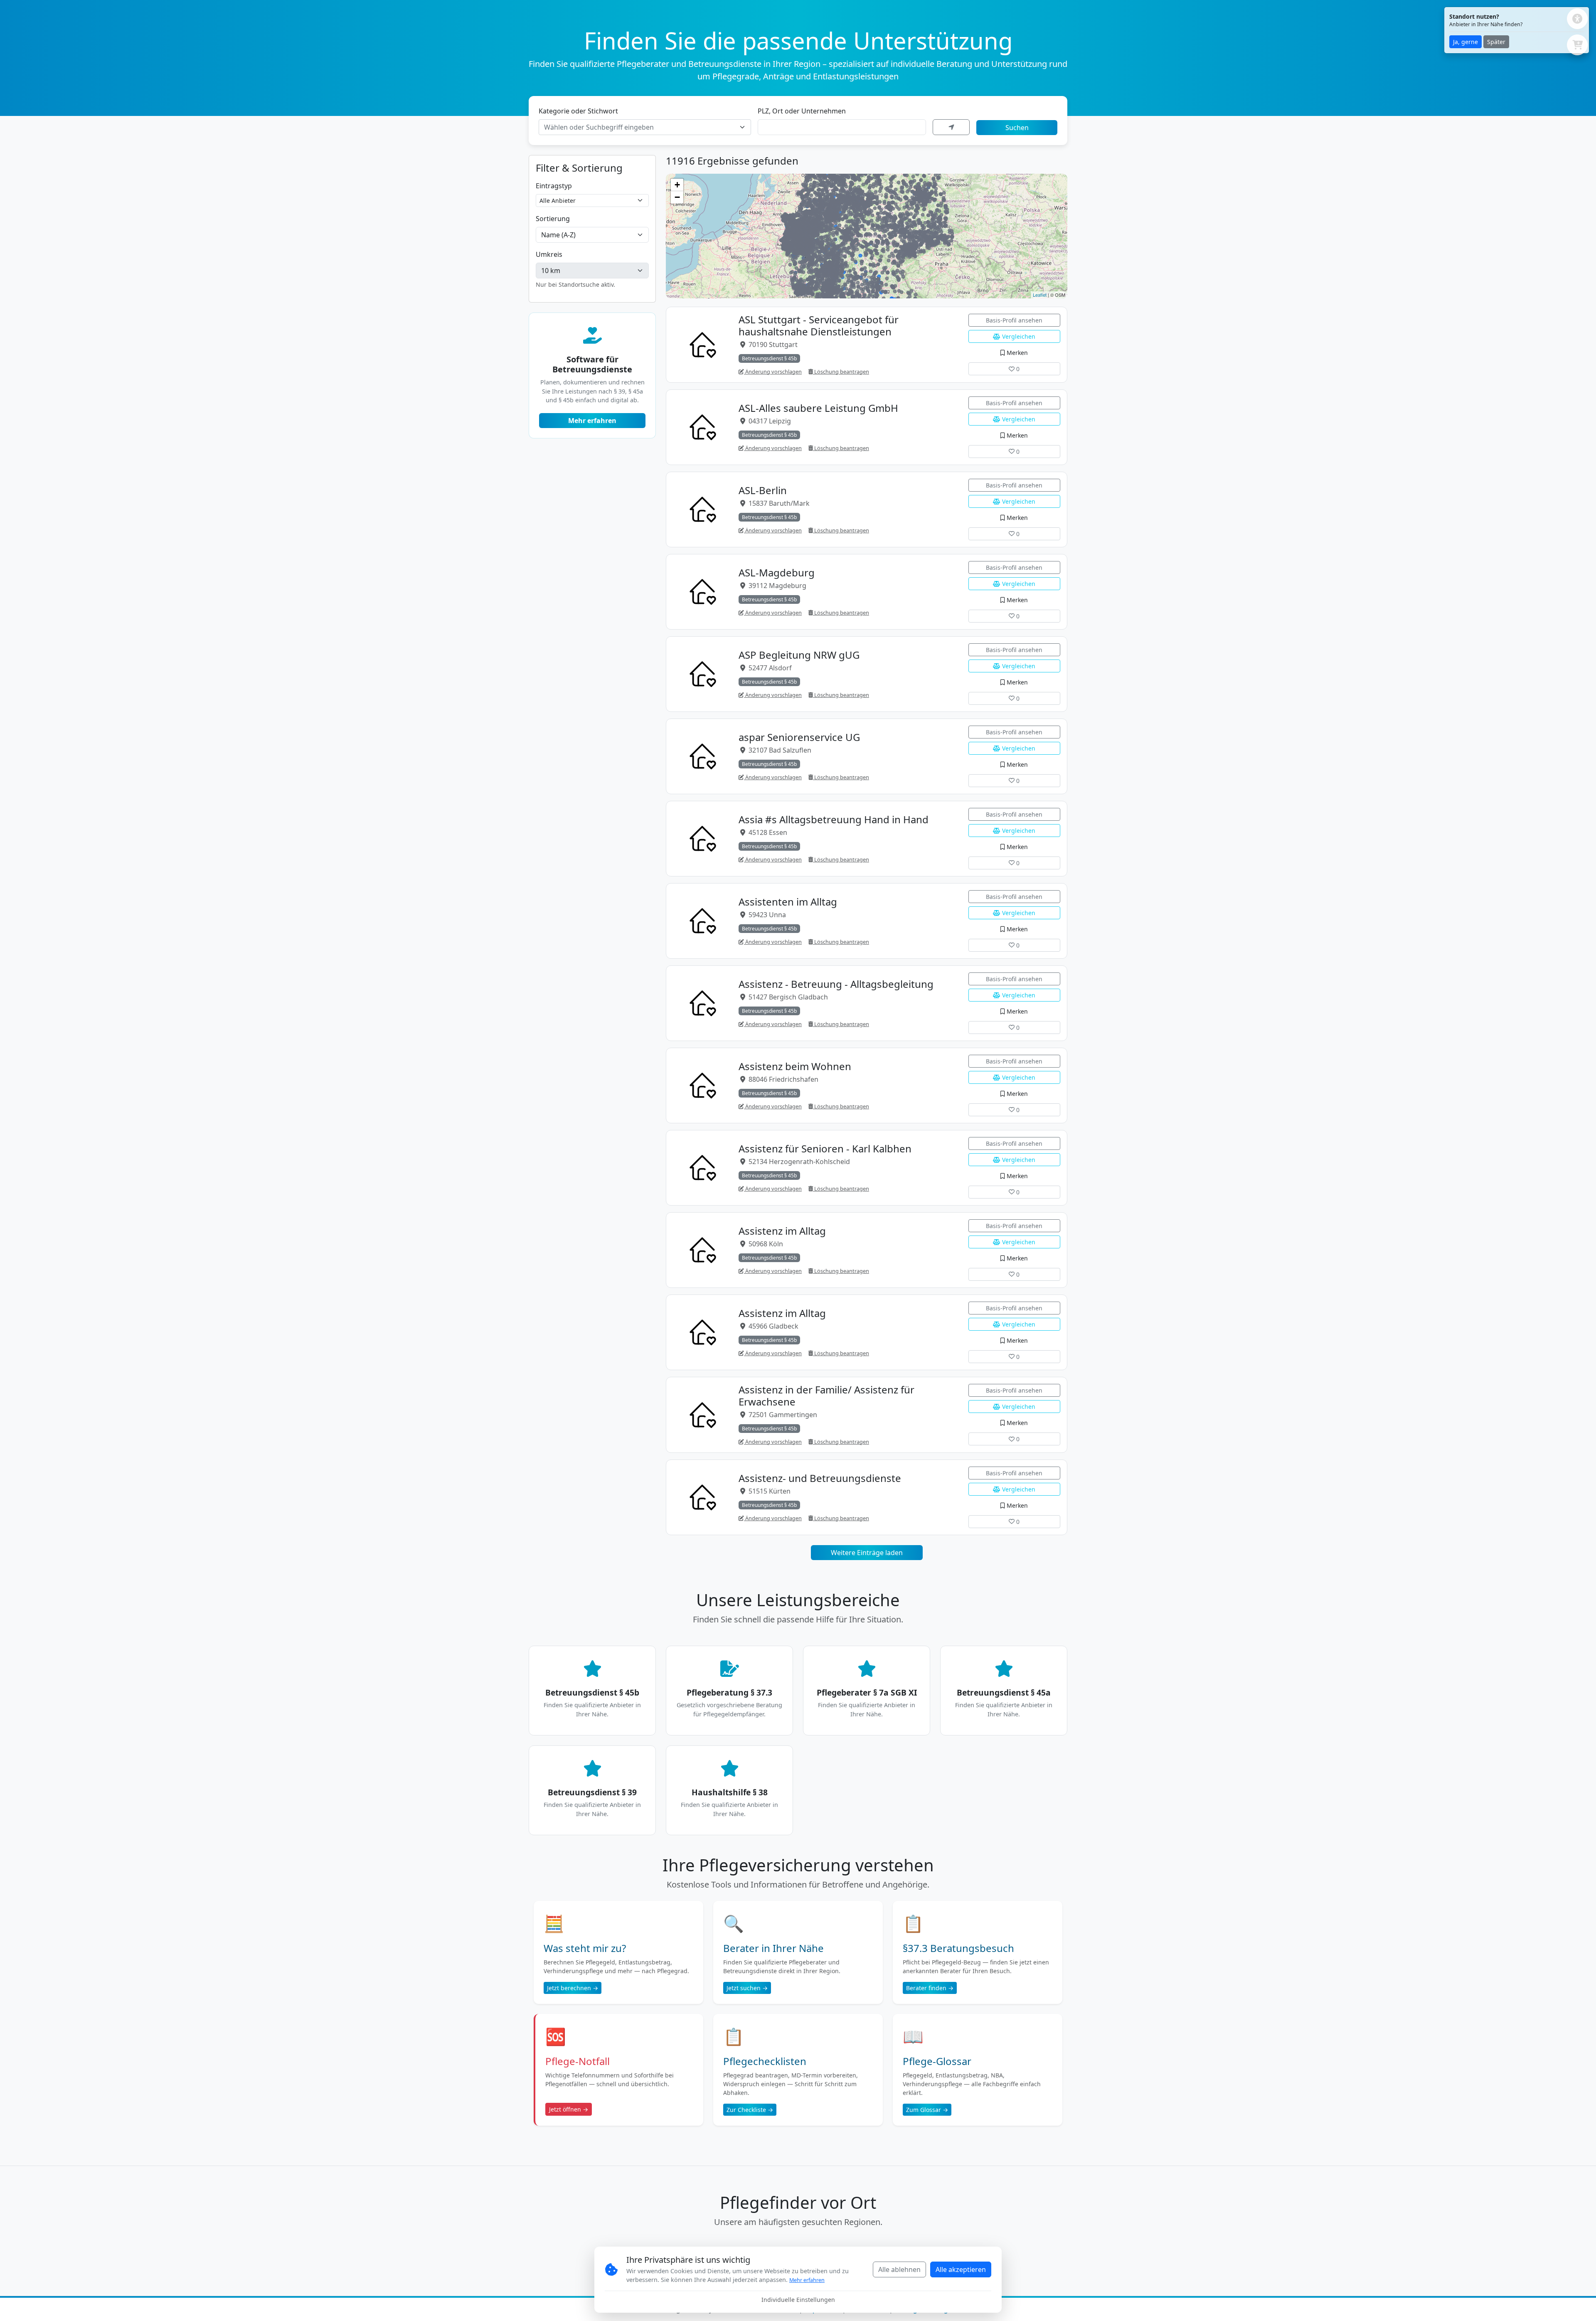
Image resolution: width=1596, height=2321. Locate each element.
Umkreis (549, 254)
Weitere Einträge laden (867, 1553)
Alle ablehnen (899, 2269)
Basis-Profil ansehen (1014, 320)
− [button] (677, 197)
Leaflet (1040, 295)
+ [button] (677, 185)
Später (1496, 42)
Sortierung (553, 219)
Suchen (1017, 128)
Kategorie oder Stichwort (578, 111)
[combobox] (645, 127)
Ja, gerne (1465, 42)
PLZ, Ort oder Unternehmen (802, 111)
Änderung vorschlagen (773, 372)
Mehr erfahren (592, 421)
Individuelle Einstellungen (798, 2300)
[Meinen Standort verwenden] (951, 127)
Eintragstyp (554, 186)
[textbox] (640, 127)
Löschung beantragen (841, 372)
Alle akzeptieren (961, 2269)
